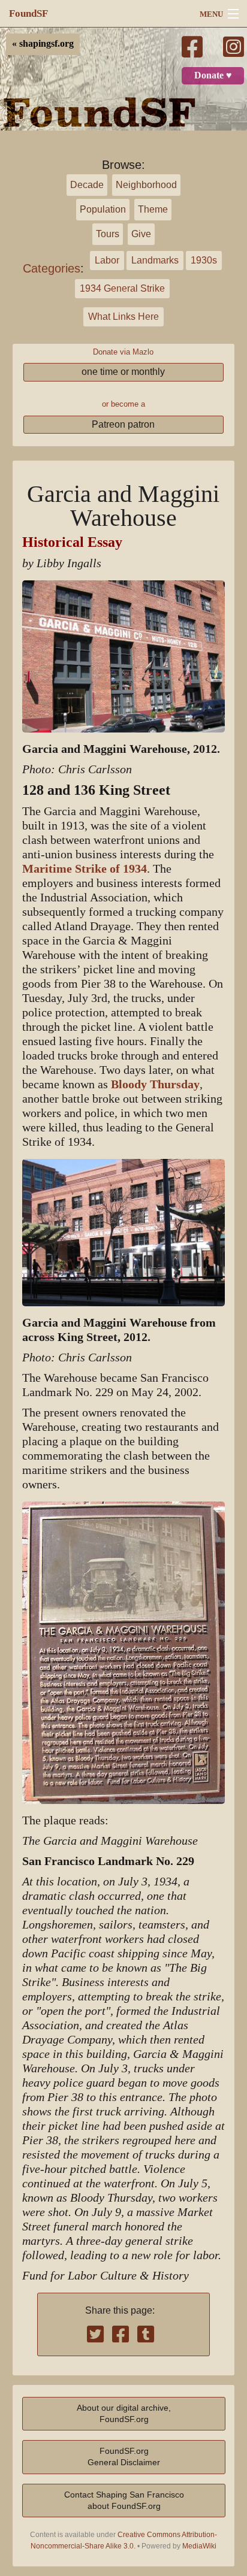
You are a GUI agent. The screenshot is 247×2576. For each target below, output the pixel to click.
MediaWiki (199, 2546)
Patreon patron (123, 424)
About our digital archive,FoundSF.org (124, 2413)
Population (103, 209)
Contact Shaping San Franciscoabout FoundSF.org (124, 2500)
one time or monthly (123, 372)
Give (141, 234)
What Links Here (123, 317)
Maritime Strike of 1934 (85, 869)
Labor (107, 260)
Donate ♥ (213, 75)
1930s (204, 260)
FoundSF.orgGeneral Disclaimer (124, 2457)
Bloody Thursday (155, 1084)
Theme (153, 209)
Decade (87, 185)
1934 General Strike (122, 288)
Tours (108, 234)
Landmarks (155, 260)
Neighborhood (146, 185)
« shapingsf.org (43, 44)
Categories (52, 268)
